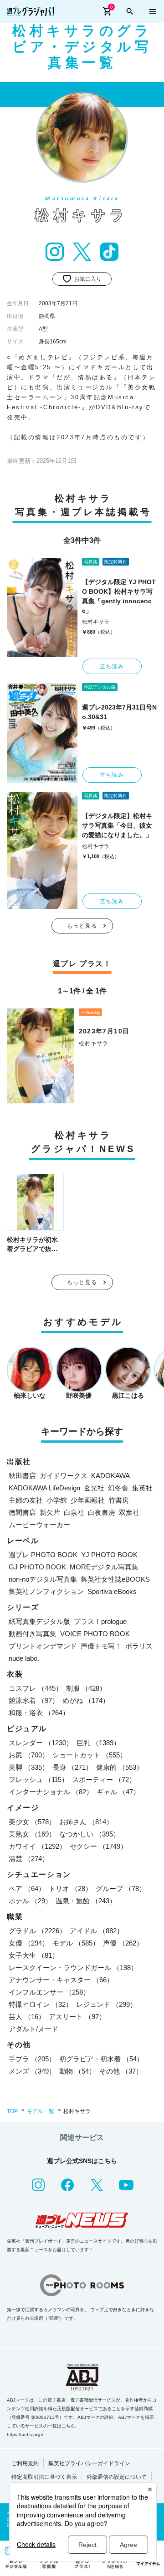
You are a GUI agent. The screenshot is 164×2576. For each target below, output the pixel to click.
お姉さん (86, 1822)
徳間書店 (22, 1512)
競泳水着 (34, 1700)
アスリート (77, 2017)
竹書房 (119, 1500)
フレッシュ (38, 1779)
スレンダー (41, 1743)
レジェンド (106, 2004)
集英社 (142, 1488)
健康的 (120, 1767)
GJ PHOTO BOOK (37, 1567)
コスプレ (36, 1688)
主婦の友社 (26, 1500)
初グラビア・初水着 (101, 2059)
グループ (121, 1889)
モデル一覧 (41, 2111)
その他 (121, 2071)
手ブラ (32, 2059)
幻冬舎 (118, 1488)
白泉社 (74, 1512)
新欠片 (50, 1512)
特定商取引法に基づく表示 (44, 2477)
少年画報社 (88, 1500)
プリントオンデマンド (43, 1646)
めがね (86, 1700)
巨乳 (98, 1743)
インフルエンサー (49, 1992)
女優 (29, 1943)
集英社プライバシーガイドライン (89, 2463)
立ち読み (112, 666)
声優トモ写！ (101, 1646)
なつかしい (90, 1834)
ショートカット (90, 1755)
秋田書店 (22, 1476)
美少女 (32, 1822)
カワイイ (37, 1846)
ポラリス (139, 1646)
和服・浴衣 (39, 1713)
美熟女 (32, 1834)
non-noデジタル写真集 (43, 1579)
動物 (77, 2071)
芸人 (27, 2017)
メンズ (32, 2071)
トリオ (70, 1889)
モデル (76, 1943)
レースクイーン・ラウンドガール (73, 1968)
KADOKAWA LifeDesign (44, 1488)
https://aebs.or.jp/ (25, 2435)
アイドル (97, 1931)
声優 (123, 1943)
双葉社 (129, 1512)
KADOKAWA (110, 1476)
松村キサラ (96, 622)
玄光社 (94, 1488)
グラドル (37, 1931)
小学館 (57, 1500)
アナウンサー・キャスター (61, 1980)
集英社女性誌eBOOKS (115, 1579)
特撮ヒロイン (41, 2004)
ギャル (118, 1792)
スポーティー (104, 1779)
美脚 (29, 1767)
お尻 (29, 1755)
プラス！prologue (100, 1621)
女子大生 (34, 1955)
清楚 (29, 1859)
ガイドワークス (64, 1476)
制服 (86, 1688)
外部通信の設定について (117, 2477)
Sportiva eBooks (112, 1591)
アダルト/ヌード (33, 2029)
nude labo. (24, 1658)
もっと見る (82, 926)
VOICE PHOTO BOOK (95, 1634)
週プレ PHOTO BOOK (43, 1555)
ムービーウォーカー (39, 1525)
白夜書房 (102, 1512)
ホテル (30, 1901)
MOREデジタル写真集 (104, 1567)
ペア (27, 1889)
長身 (72, 1767)
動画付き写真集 (33, 1634)
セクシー (98, 1846)
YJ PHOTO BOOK (109, 1555)
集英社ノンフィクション (46, 1591)
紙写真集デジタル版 (39, 1621)
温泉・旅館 (86, 1901)
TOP (12, 2111)
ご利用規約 (25, 2463)
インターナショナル (51, 1792)
